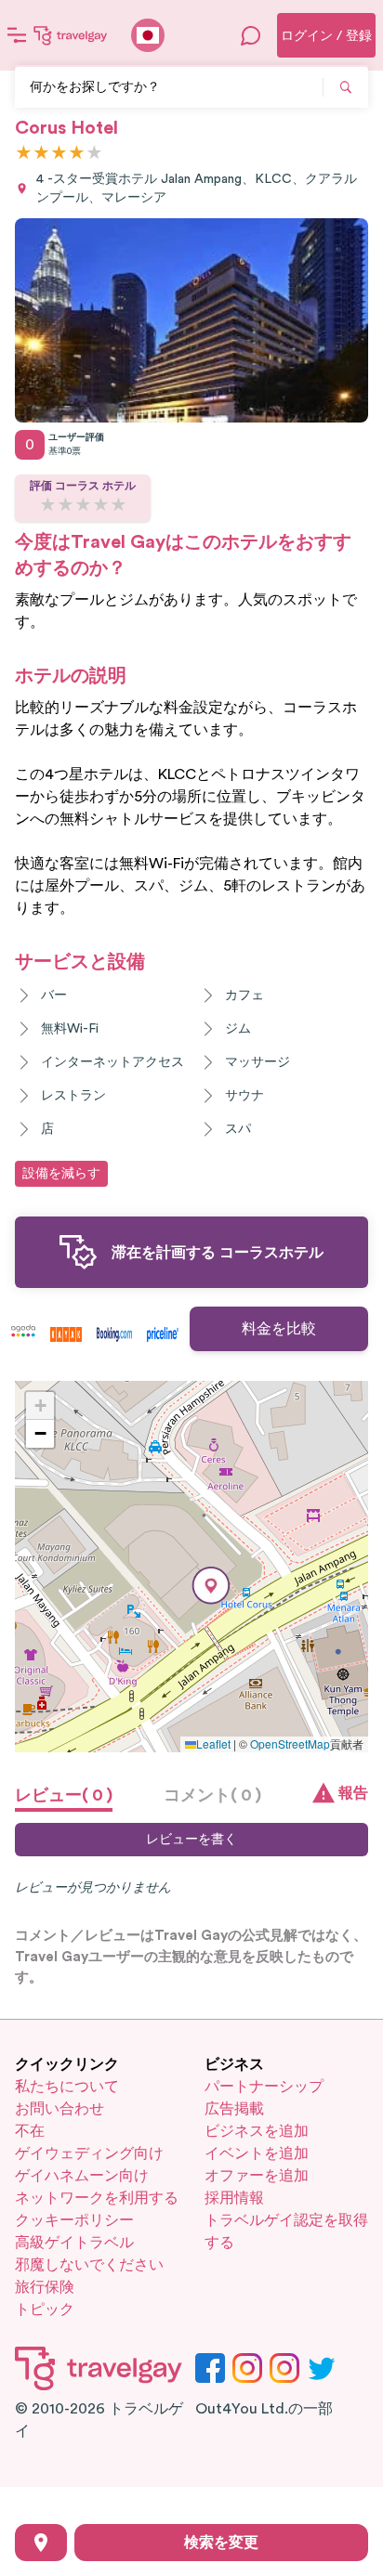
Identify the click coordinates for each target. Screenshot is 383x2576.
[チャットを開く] (251, 35)
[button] (211, 1586)
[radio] (24, 154)
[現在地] (41, 2543)
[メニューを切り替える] (17, 35)
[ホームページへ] (71, 35)
